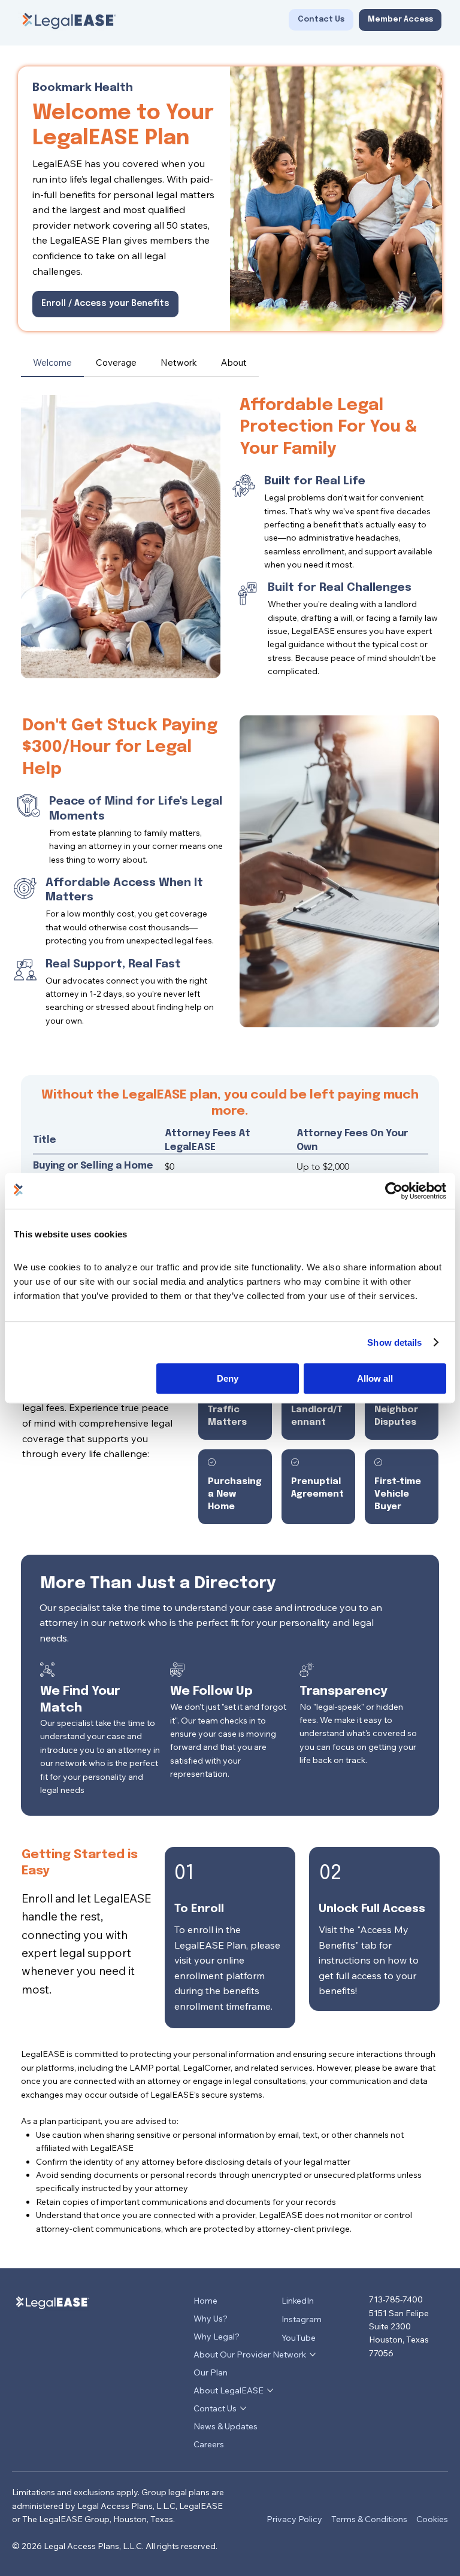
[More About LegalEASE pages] (270, 2390)
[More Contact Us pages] (243, 2408)
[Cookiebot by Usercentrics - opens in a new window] (394, 1191)
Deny (228, 1378)
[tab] (52, 363)
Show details (394, 1342)
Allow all (375, 1378)
